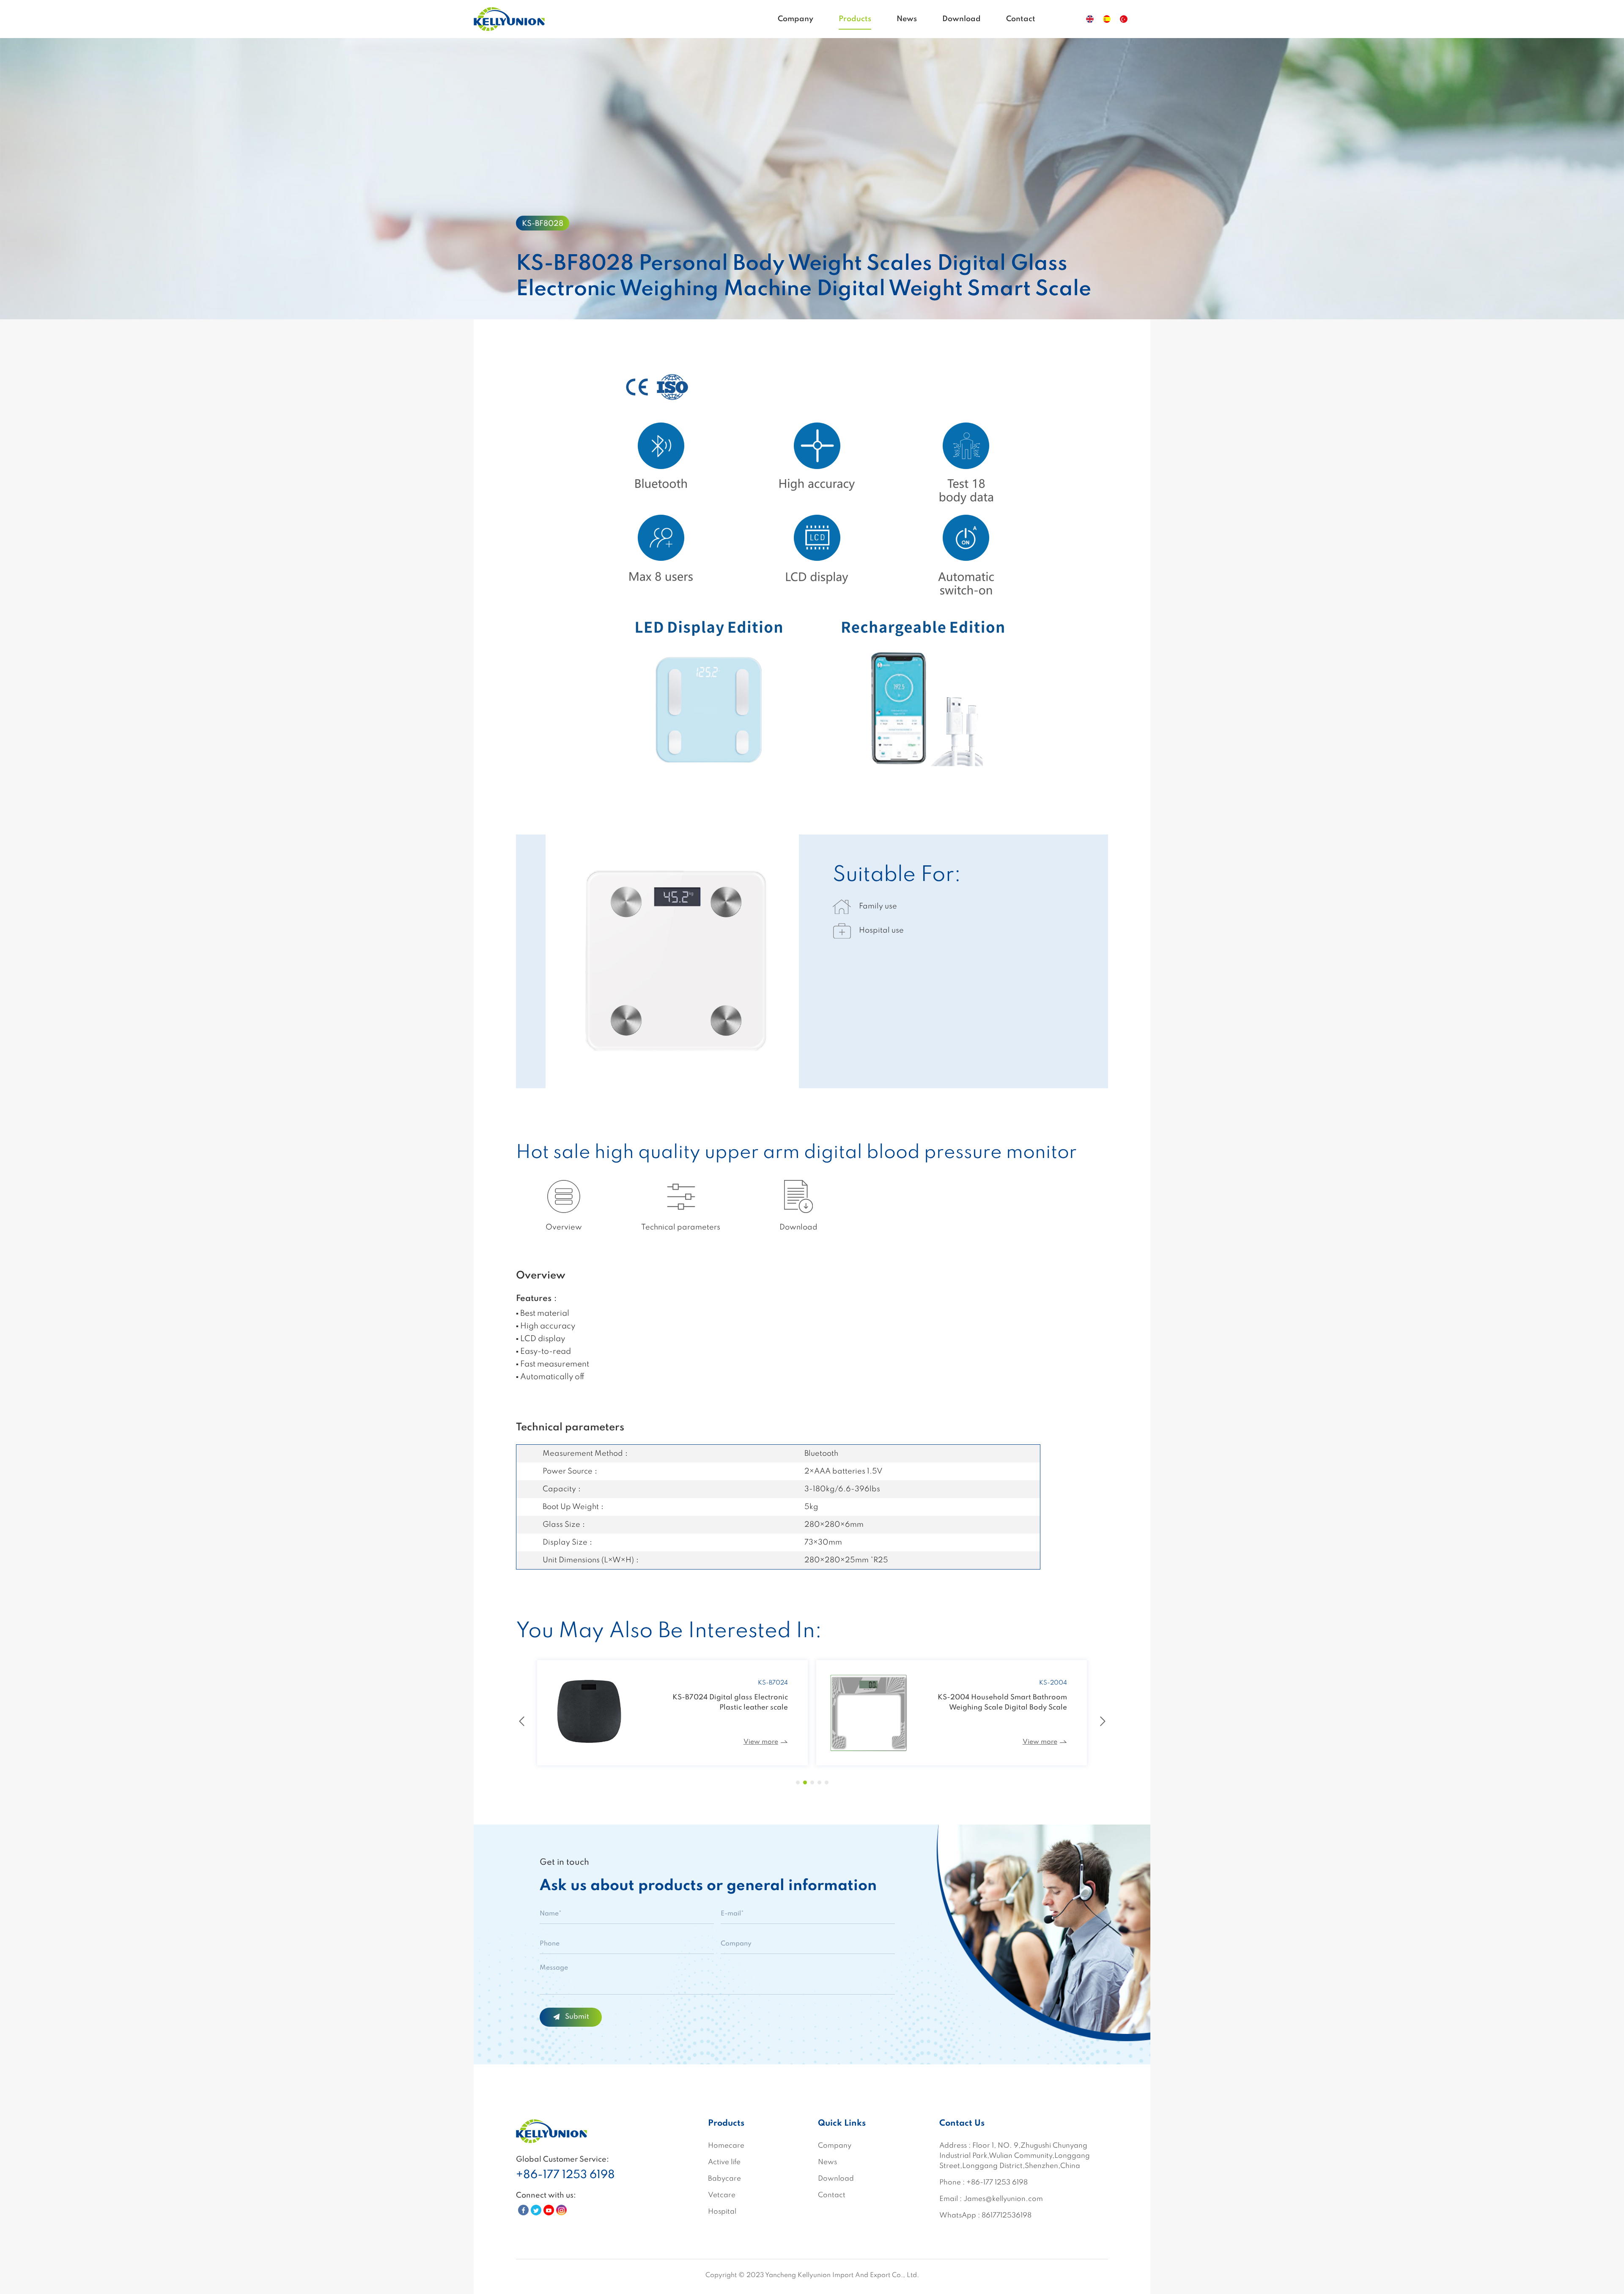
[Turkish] (1124, 19)
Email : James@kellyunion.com (991, 2199)
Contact (1021, 19)
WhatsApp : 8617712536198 (985, 2216)
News (907, 19)
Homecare (726, 2146)
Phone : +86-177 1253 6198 (983, 2183)
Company (796, 19)
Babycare (724, 2179)
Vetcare (722, 2195)
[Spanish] (1107, 19)
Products (855, 19)
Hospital (722, 2212)
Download (962, 19)
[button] (798, 1782)
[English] (1090, 19)
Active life (724, 2162)
